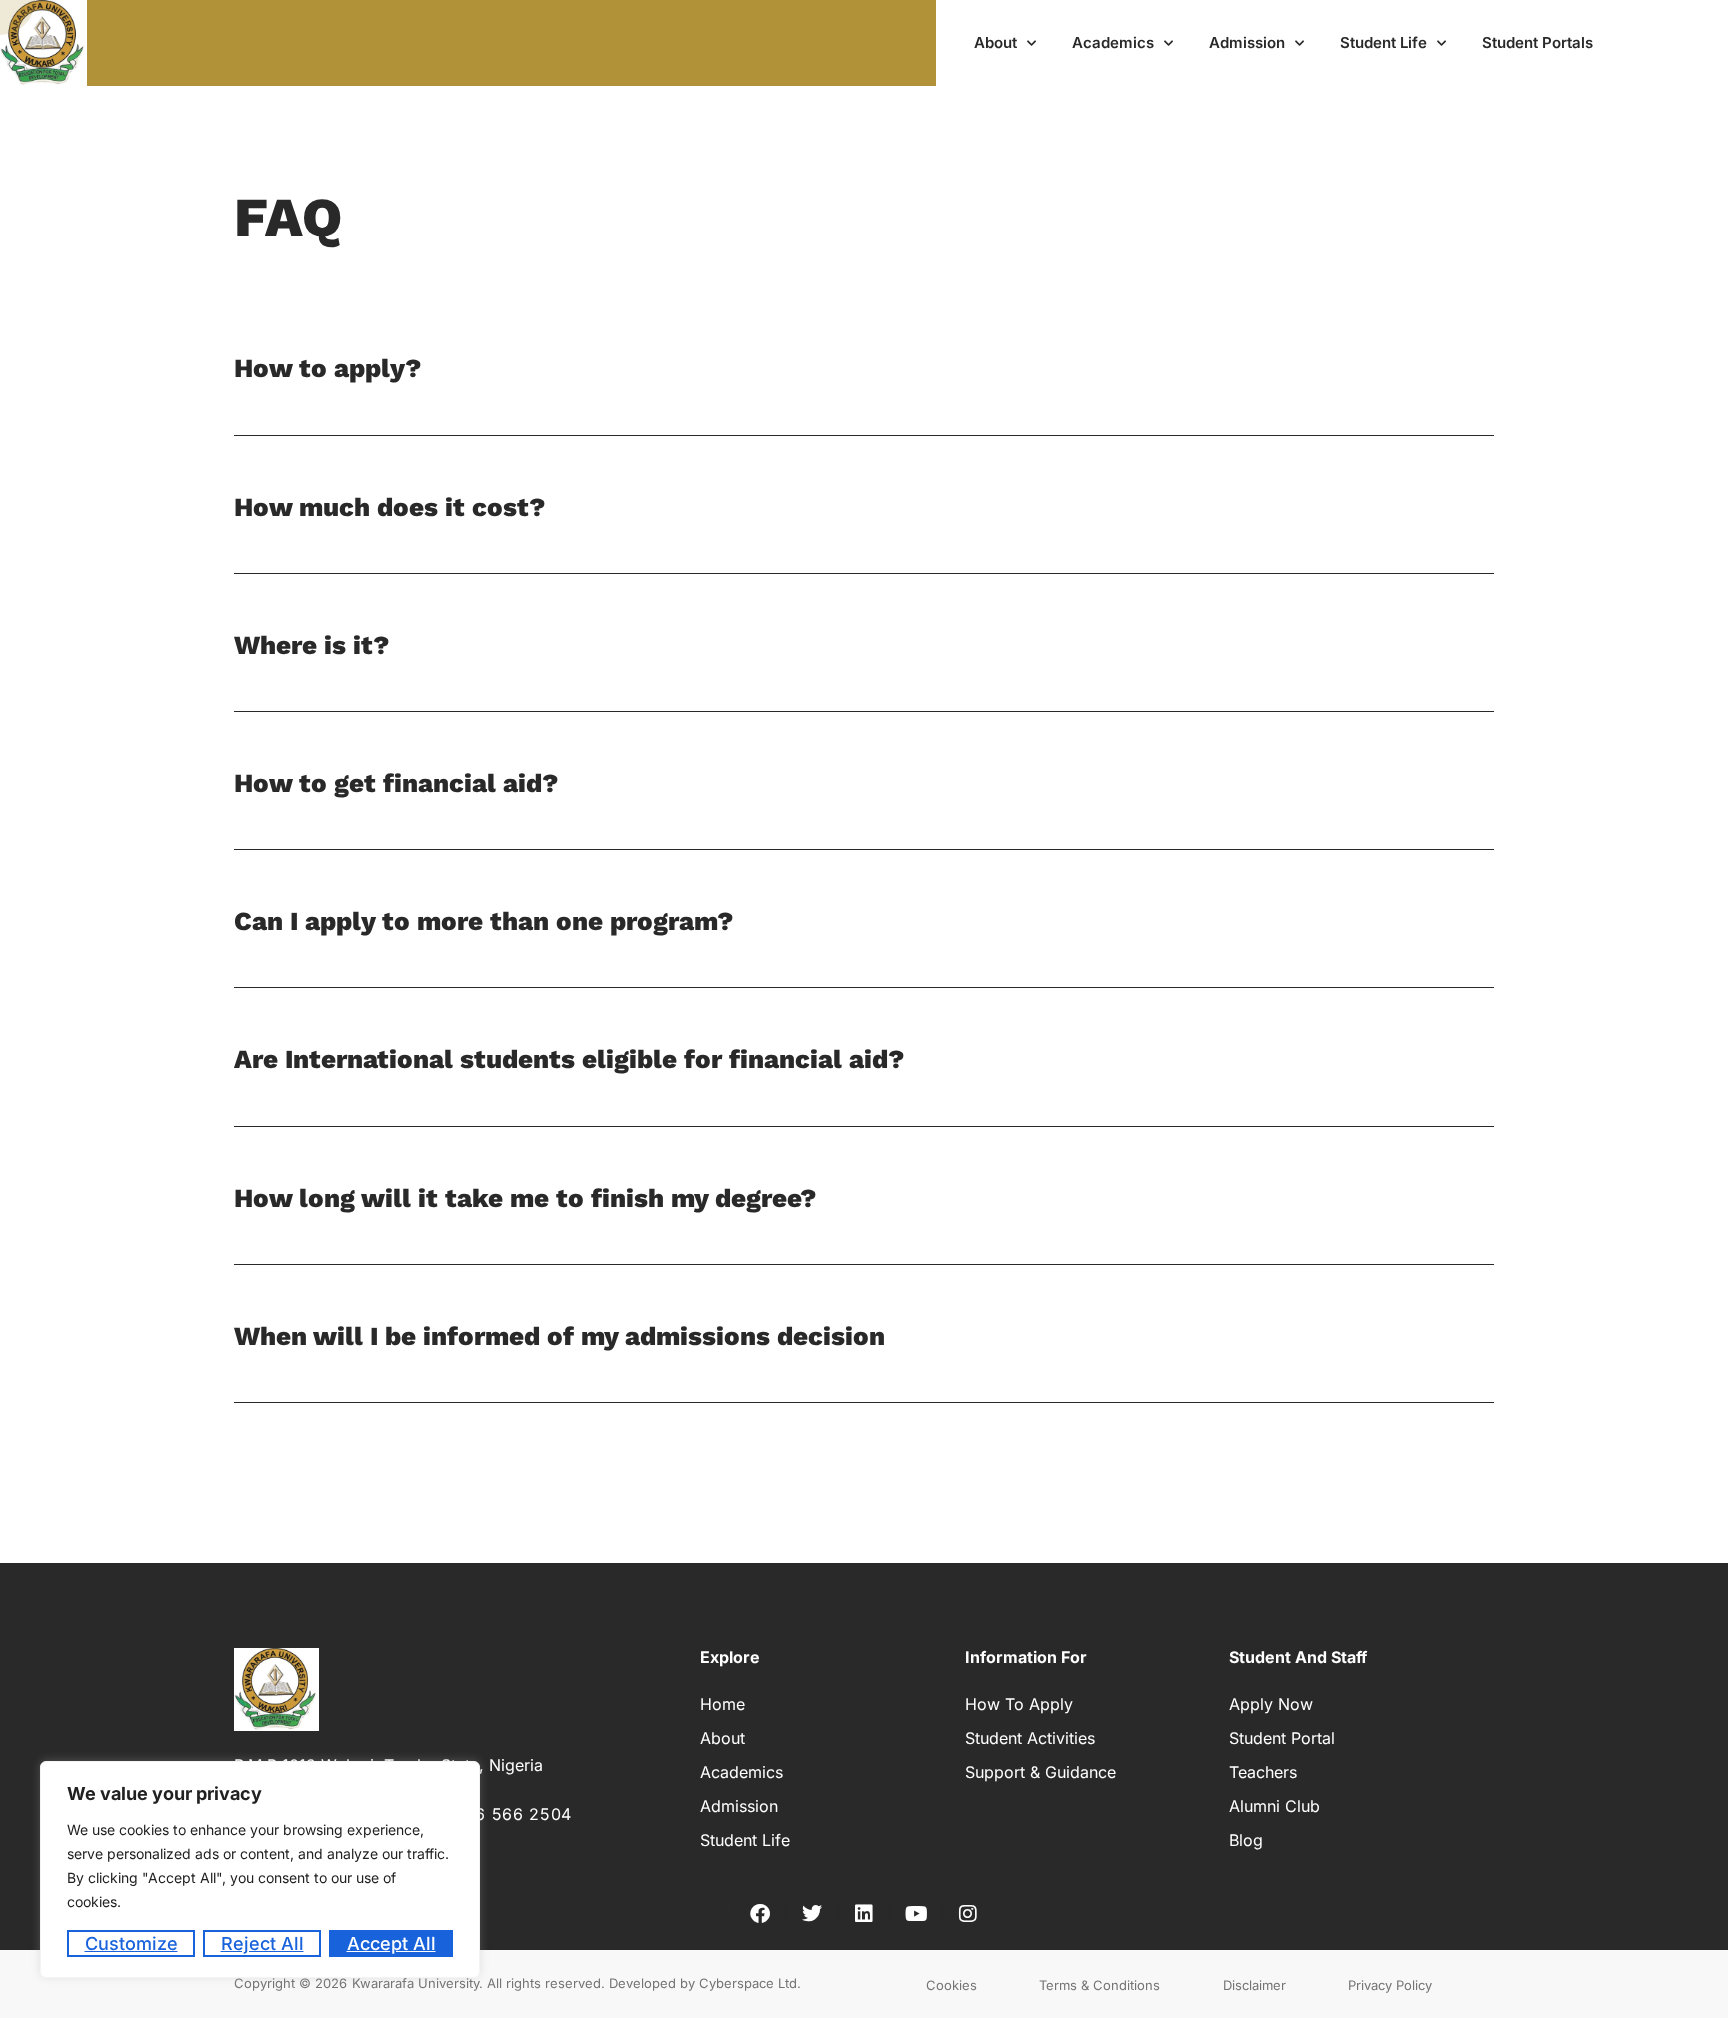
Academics (1113, 42)
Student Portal (1282, 1738)
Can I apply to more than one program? (483, 921)
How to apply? (327, 368)
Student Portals (1537, 42)
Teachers (1263, 1772)
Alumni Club (1274, 1806)
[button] (864, 391)
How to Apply (1019, 1704)
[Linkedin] (864, 1914)
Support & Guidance (1040, 1772)
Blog (1246, 1840)
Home (722, 1704)
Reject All (262, 1943)
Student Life (1383, 42)
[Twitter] (812, 1914)
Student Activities (1030, 1738)
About (995, 42)
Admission (1247, 42)
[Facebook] (760, 1914)
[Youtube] (916, 1914)
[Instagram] (968, 1914)
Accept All (391, 1943)
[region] (260, 1869)
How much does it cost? (389, 507)
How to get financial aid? (396, 783)
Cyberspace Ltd (748, 1983)
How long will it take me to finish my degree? (525, 1198)
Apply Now (1271, 1704)
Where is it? (311, 645)
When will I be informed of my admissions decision (559, 1336)
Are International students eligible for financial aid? (569, 1059)
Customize (131, 1943)
